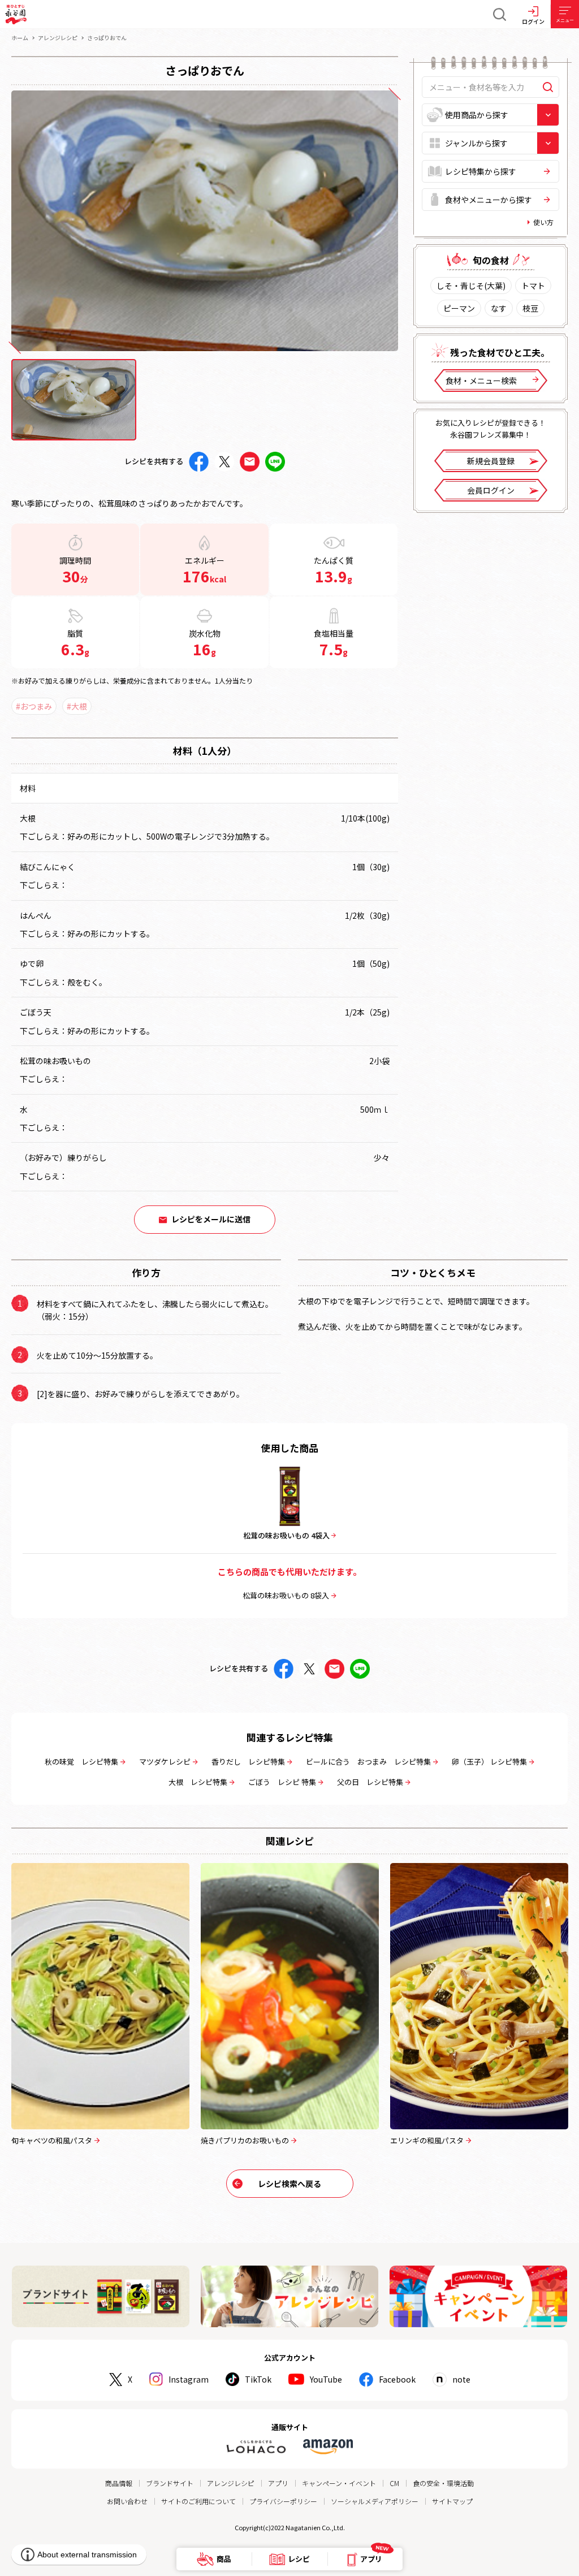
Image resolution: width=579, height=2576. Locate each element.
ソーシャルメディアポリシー (375, 2501)
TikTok (258, 2379)
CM (394, 2483)
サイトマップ (452, 2501)
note (461, 2379)
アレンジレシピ (58, 38)
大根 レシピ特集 (198, 1782)
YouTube (326, 2379)
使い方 (543, 222)
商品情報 (119, 2483)
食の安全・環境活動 (443, 2483)
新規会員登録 (491, 461)
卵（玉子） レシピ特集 (489, 1762)
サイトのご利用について (198, 2501)
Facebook (397, 2379)
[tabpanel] (205, 221)
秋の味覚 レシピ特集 (81, 1762)
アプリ (278, 2483)
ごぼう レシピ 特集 (282, 1782)
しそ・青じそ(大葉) (471, 286)
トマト (533, 286)
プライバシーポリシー (283, 2501)
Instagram (189, 2379)
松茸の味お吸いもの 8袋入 (286, 1595)
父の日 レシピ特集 (370, 1782)
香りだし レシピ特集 (248, 1762)
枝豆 (530, 308)
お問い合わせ (127, 2501)
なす (499, 308)
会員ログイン (491, 490)
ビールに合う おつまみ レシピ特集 (368, 1762)
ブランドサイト (170, 2483)
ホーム (20, 38)
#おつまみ (34, 706)
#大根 (77, 706)
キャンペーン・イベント (339, 2483)
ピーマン (459, 308)
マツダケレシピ (165, 1762)
